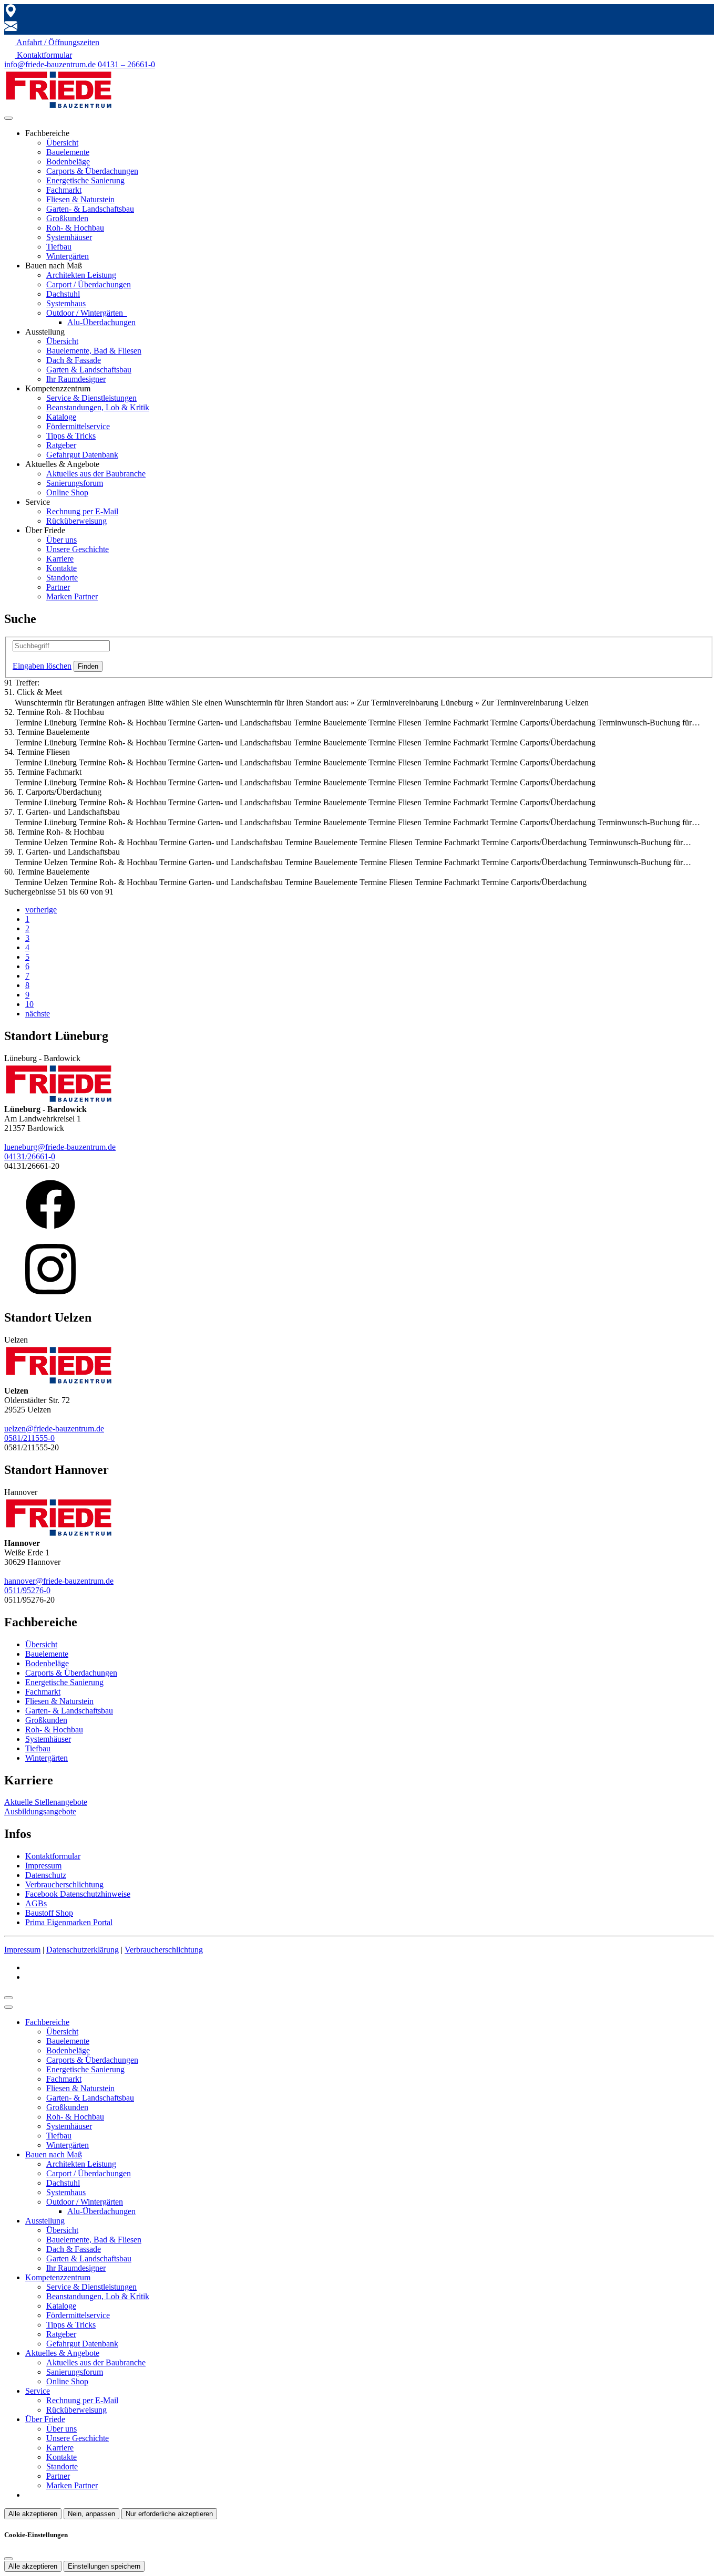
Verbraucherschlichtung (64, 1884)
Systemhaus (66, 303)
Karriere (60, 559)
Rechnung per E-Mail (82, 511)
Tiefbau (59, 247)
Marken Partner (72, 596)
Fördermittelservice (78, 426)
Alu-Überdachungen (101, 322)
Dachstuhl (63, 294)
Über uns (61, 540)
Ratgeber (61, 445)
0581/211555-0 (29, 1438)
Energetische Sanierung (85, 180)
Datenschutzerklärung (83, 1950)
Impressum (43, 1866)
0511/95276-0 (27, 1590)
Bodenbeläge (68, 162)
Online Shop (67, 492)
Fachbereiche (47, 2022)
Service (38, 2391)
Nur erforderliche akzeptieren (169, 2514)
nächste (38, 1014)
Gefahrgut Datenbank (82, 455)
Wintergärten (68, 256)
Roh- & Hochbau (75, 228)
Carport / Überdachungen (89, 284)
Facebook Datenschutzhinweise (78, 1894)
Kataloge (61, 417)
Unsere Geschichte (78, 549)
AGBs (36, 1903)
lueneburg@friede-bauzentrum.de (60, 1147)
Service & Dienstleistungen (91, 398)
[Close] (8, 2007)
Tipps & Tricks (71, 436)
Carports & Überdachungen (92, 171)
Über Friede (45, 2419)
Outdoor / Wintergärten (86, 313)
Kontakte (61, 568)
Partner (58, 587)
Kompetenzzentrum (58, 2277)
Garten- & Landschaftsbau (90, 209)
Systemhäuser (69, 237)
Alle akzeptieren (33, 2514)
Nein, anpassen (91, 2514)
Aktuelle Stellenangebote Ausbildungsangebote (46, 1807)
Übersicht (62, 143)
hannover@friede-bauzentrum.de (59, 1581)
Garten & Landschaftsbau (89, 370)
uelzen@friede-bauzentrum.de (54, 1429)
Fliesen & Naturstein (80, 199)
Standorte (62, 578)
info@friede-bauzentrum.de (50, 64)
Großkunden (67, 218)
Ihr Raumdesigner (76, 379)
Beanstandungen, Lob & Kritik (98, 407)
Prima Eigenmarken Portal (69, 1922)
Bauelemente (68, 152)
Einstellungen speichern (104, 2566)
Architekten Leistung (81, 275)
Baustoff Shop (49, 1913)
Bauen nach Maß (54, 2154)
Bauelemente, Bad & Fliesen (94, 351)
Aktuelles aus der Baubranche (96, 474)
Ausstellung (45, 2221)
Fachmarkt (64, 190)
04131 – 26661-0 (126, 64)
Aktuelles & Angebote (62, 2353)
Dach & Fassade (74, 360)
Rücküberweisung (76, 521)
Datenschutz (46, 1875)
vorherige (41, 910)
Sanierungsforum (75, 483)
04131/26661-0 (30, 1156)
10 (29, 1004)
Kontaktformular (53, 1856)
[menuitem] (52, 42)
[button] (8, 118)
